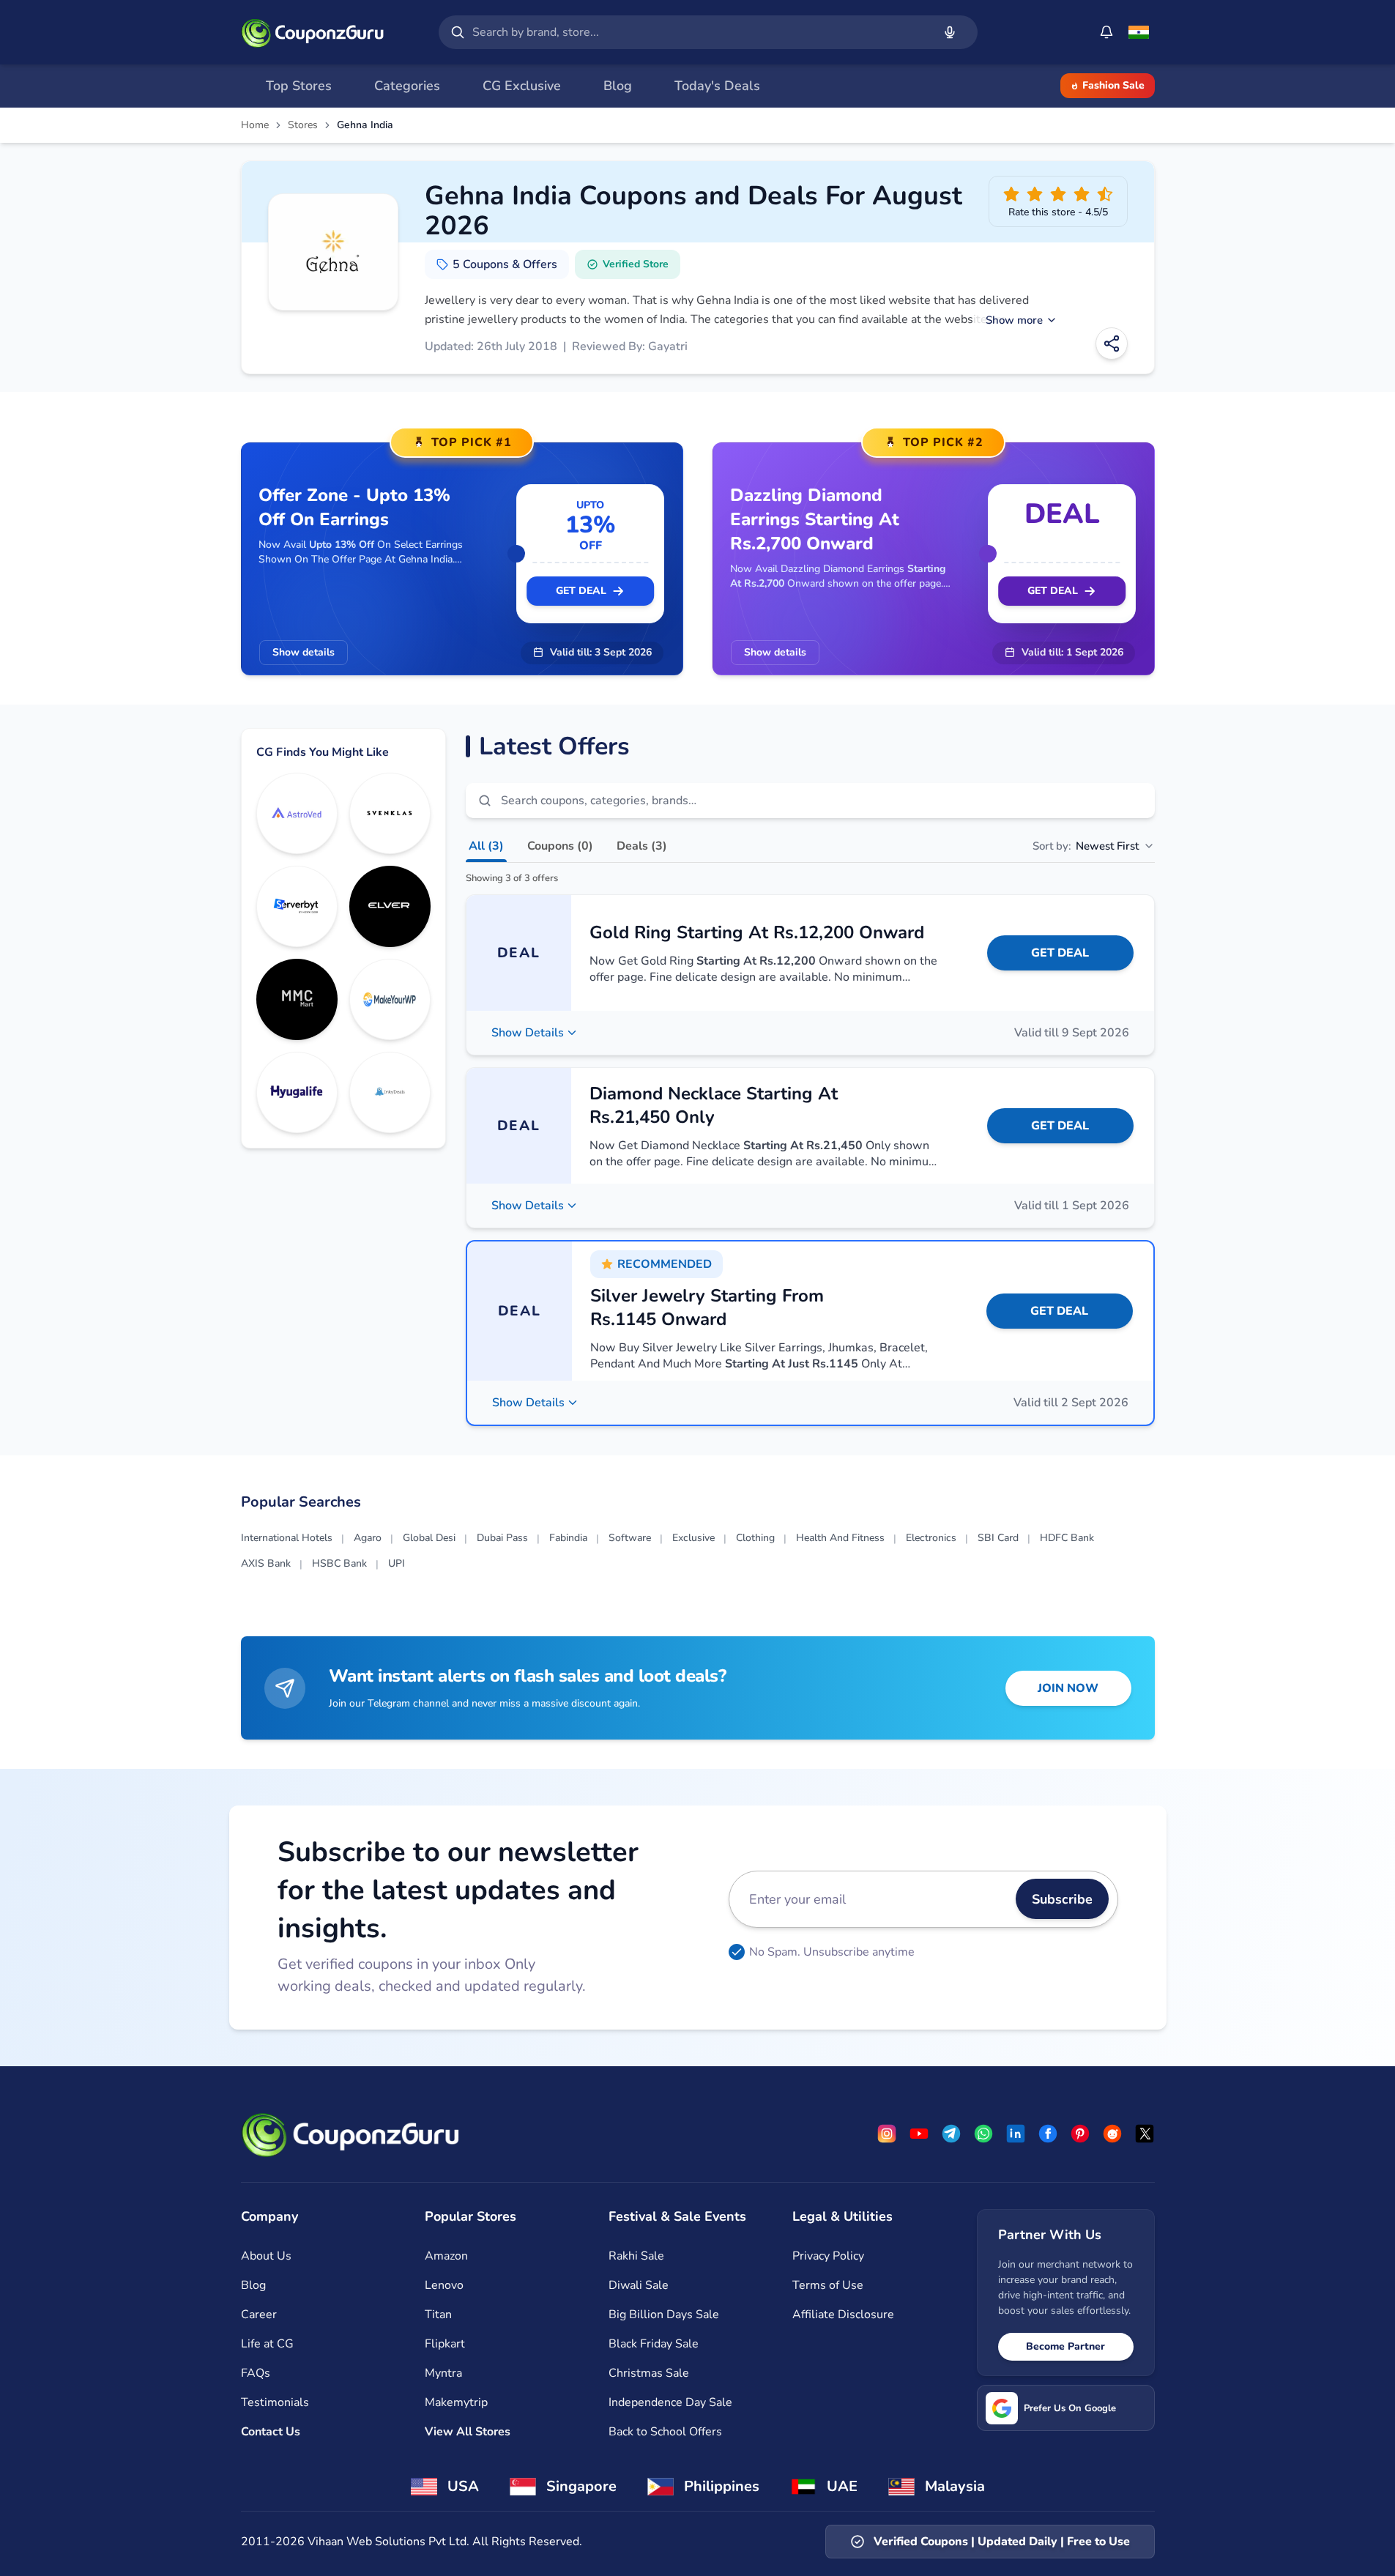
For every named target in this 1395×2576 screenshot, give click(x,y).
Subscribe (1062, 1899)
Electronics (931, 1538)
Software (630, 1538)
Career (259, 2315)
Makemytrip (456, 2402)
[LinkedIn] (1016, 2134)
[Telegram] (951, 2134)
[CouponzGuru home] (313, 32)
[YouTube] (919, 2134)
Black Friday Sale (654, 2344)
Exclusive (693, 1538)
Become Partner (1065, 2346)
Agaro (368, 1538)
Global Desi (429, 1538)
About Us (266, 2256)
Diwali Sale (639, 2285)
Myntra (443, 2373)
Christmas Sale (649, 2373)
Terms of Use (828, 2285)
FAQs (256, 2373)
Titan (438, 2315)
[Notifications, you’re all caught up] (1106, 32)
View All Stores (468, 2432)
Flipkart (445, 2344)
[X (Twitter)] (1145, 2134)
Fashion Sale (1113, 85)
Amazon (446, 2256)
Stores (303, 125)
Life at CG (267, 2344)
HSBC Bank (339, 1563)
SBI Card (998, 1538)
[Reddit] (1112, 2134)
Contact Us (271, 2432)
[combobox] (699, 32)
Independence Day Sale (670, 2402)
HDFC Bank (1067, 1538)
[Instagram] (887, 2134)
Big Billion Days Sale (664, 2315)
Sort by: (1086, 846)
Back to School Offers (665, 2432)
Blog (253, 2285)
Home (255, 125)
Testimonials (275, 2402)
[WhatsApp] (983, 2134)
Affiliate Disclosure (843, 2315)
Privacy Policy (828, 2256)
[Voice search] (950, 32)
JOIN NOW (1068, 1688)
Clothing (755, 1538)
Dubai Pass (502, 1538)
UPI (397, 1563)
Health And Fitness (840, 1538)
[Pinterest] (1080, 2134)
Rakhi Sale (636, 2256)
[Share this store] (1112, 344)
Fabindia (568, 1538)
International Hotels (287, 1538)
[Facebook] (1048, 2134)
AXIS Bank (266, 1563)
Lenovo (444, 2285)
